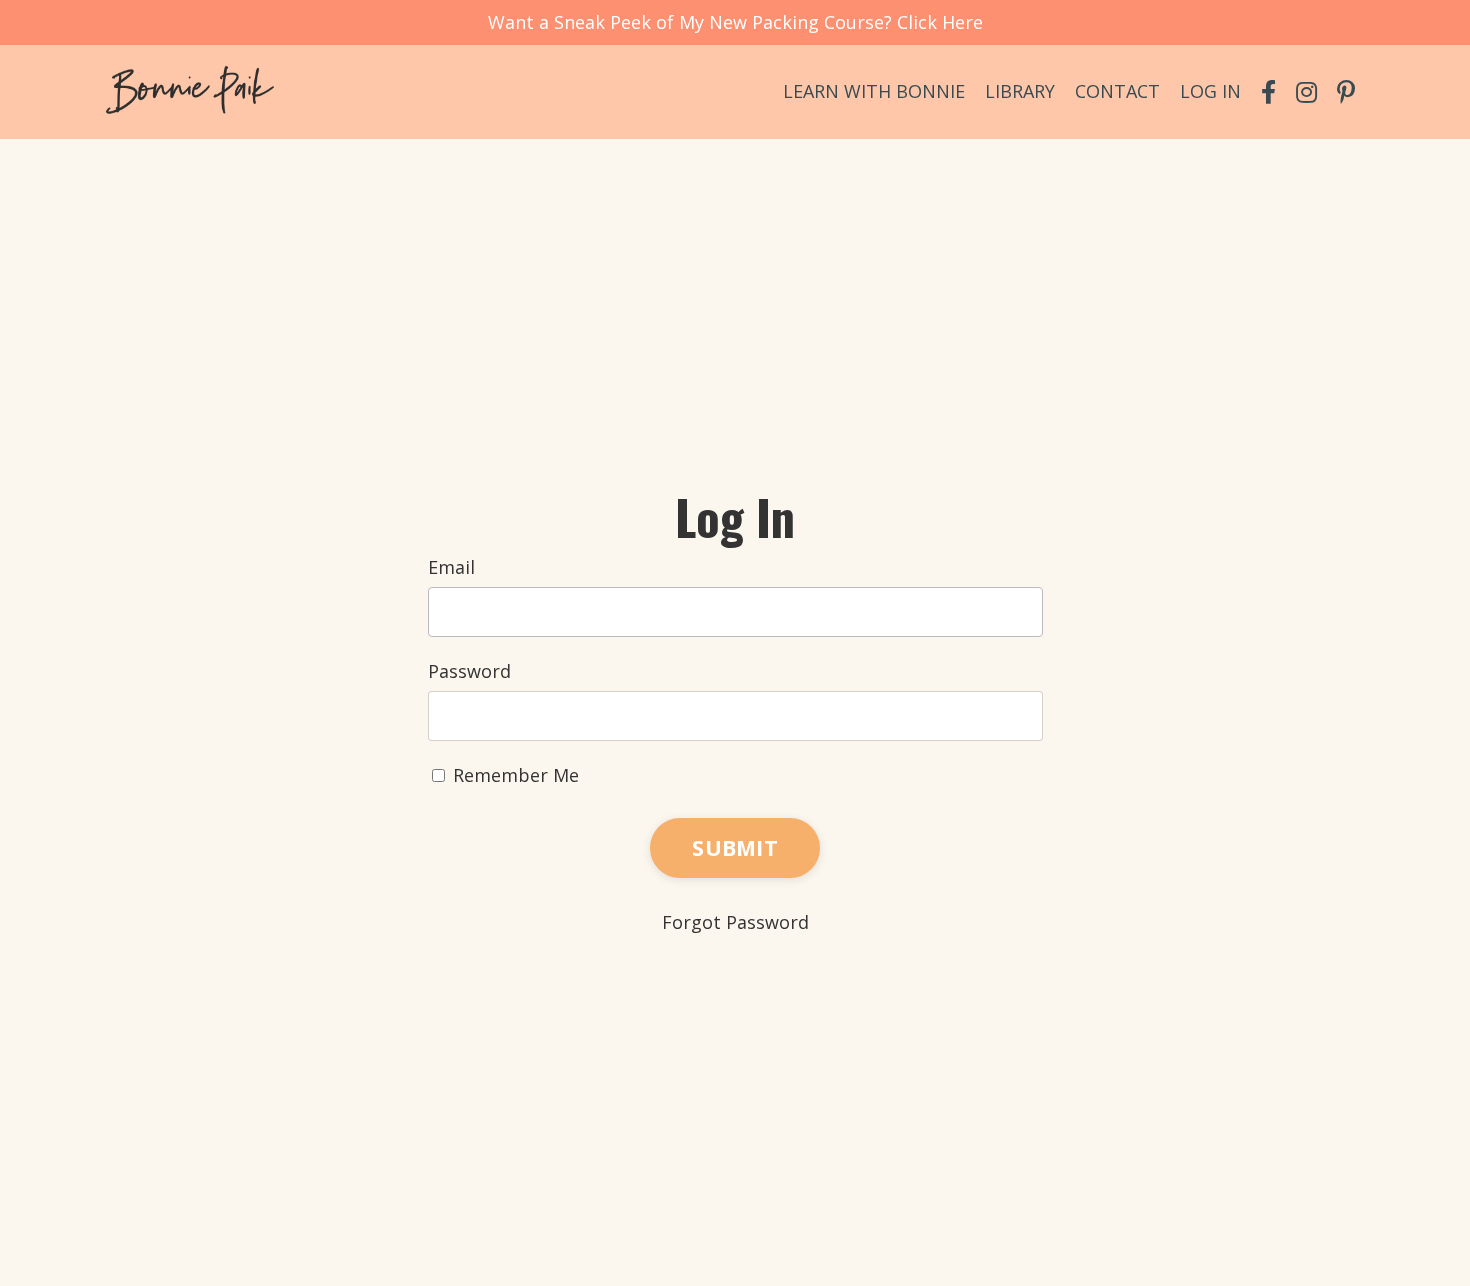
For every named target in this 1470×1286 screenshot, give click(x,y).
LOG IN (1210, 91)
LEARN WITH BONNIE (874, 91)
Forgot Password (735, 922)
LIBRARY (1020, 91)
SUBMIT (735, 847)
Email (451, 567)
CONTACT (1117, 91)
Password (469, 671)
